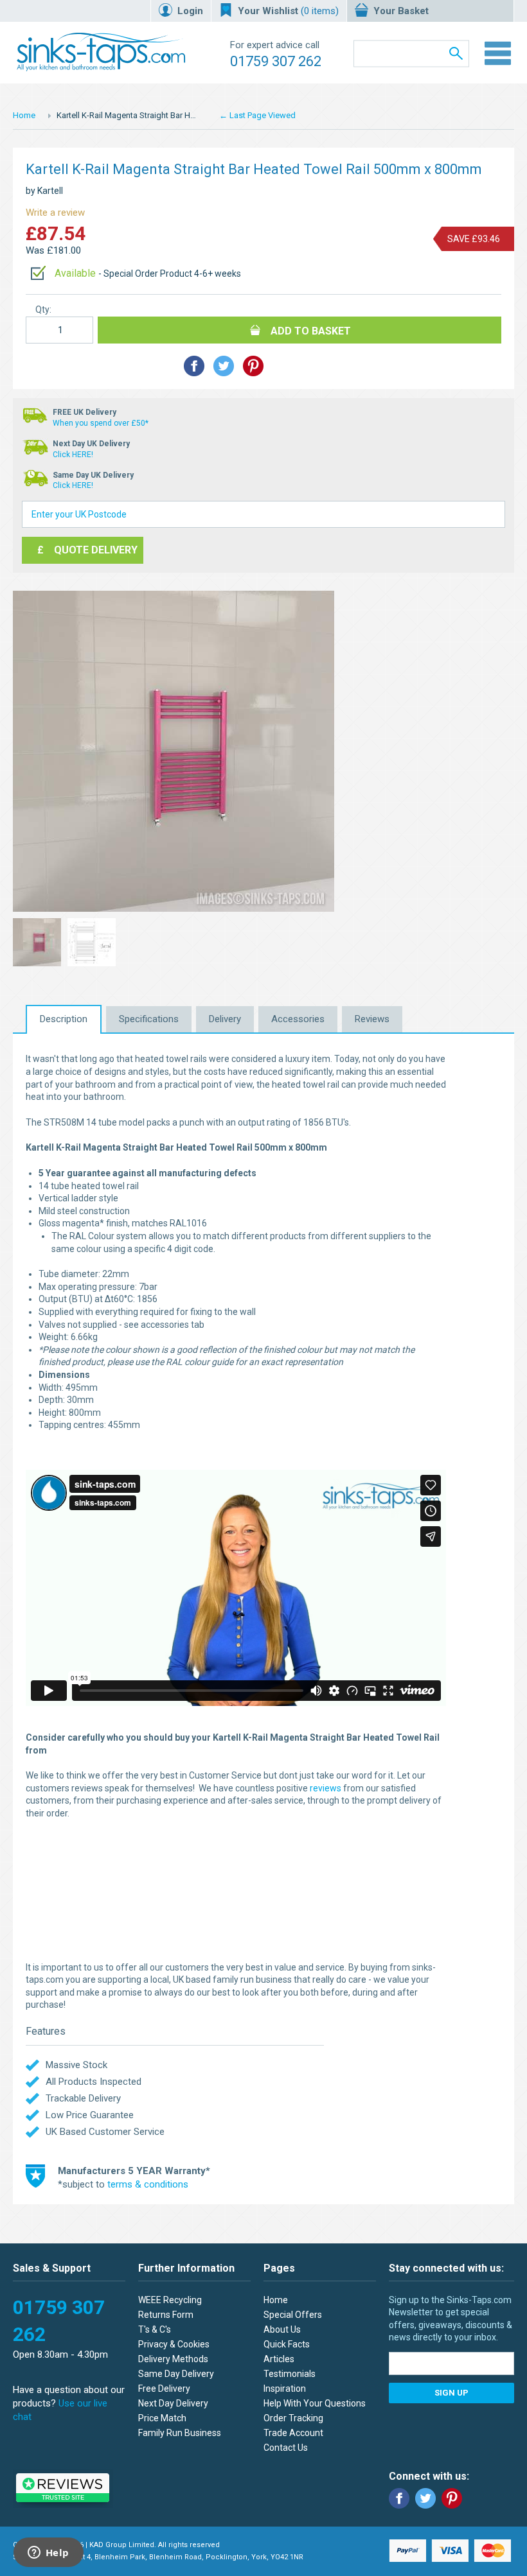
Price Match (162, 2418)
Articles (279, 2359)
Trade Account (293, 2433)
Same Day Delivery (176, 2374)
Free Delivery (164, 2389)
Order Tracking (293, 2418)
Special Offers (293, 2315)
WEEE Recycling (170, 2300)
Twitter (425, 2498)
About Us (282, 2329)
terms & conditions (148, 2184)
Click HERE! (73, 455)
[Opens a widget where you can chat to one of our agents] (48, 2554)
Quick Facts (287, 2344)
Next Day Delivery (173, 2403)
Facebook (399, 2498)
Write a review (55, 213)
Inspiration (285, 2389)
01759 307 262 (276, 61)
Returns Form (166, 2315)
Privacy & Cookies (174, 2344)
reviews (326, 1788)
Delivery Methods (173, 2359)
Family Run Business (180, 2433)
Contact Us (286, 2448)
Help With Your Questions (315, 2403)
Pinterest (452, 2498)
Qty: (43, 309)
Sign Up (451, 2393)
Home (24, 115)
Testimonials (290, 2374)
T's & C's (155, 2329)
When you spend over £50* (101, 423)
